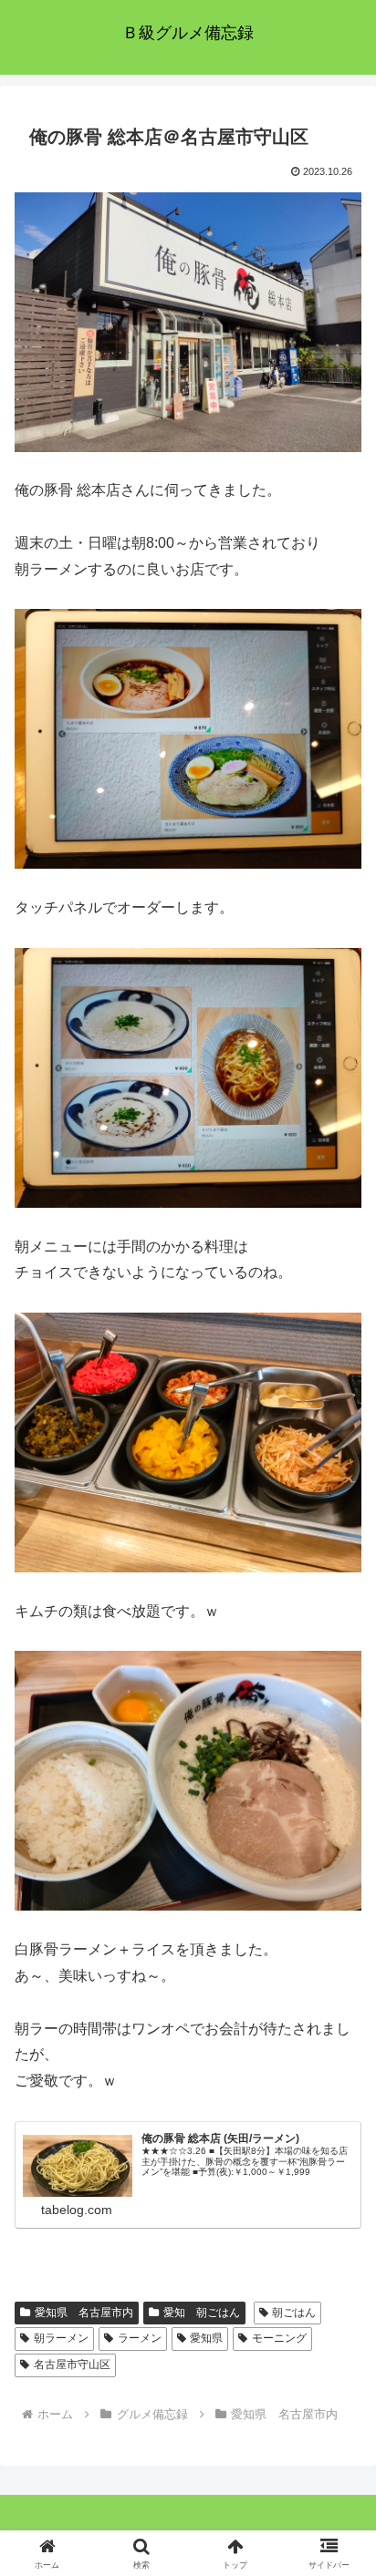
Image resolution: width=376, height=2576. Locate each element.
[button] (338, 2294)
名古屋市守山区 (72, 2365)
